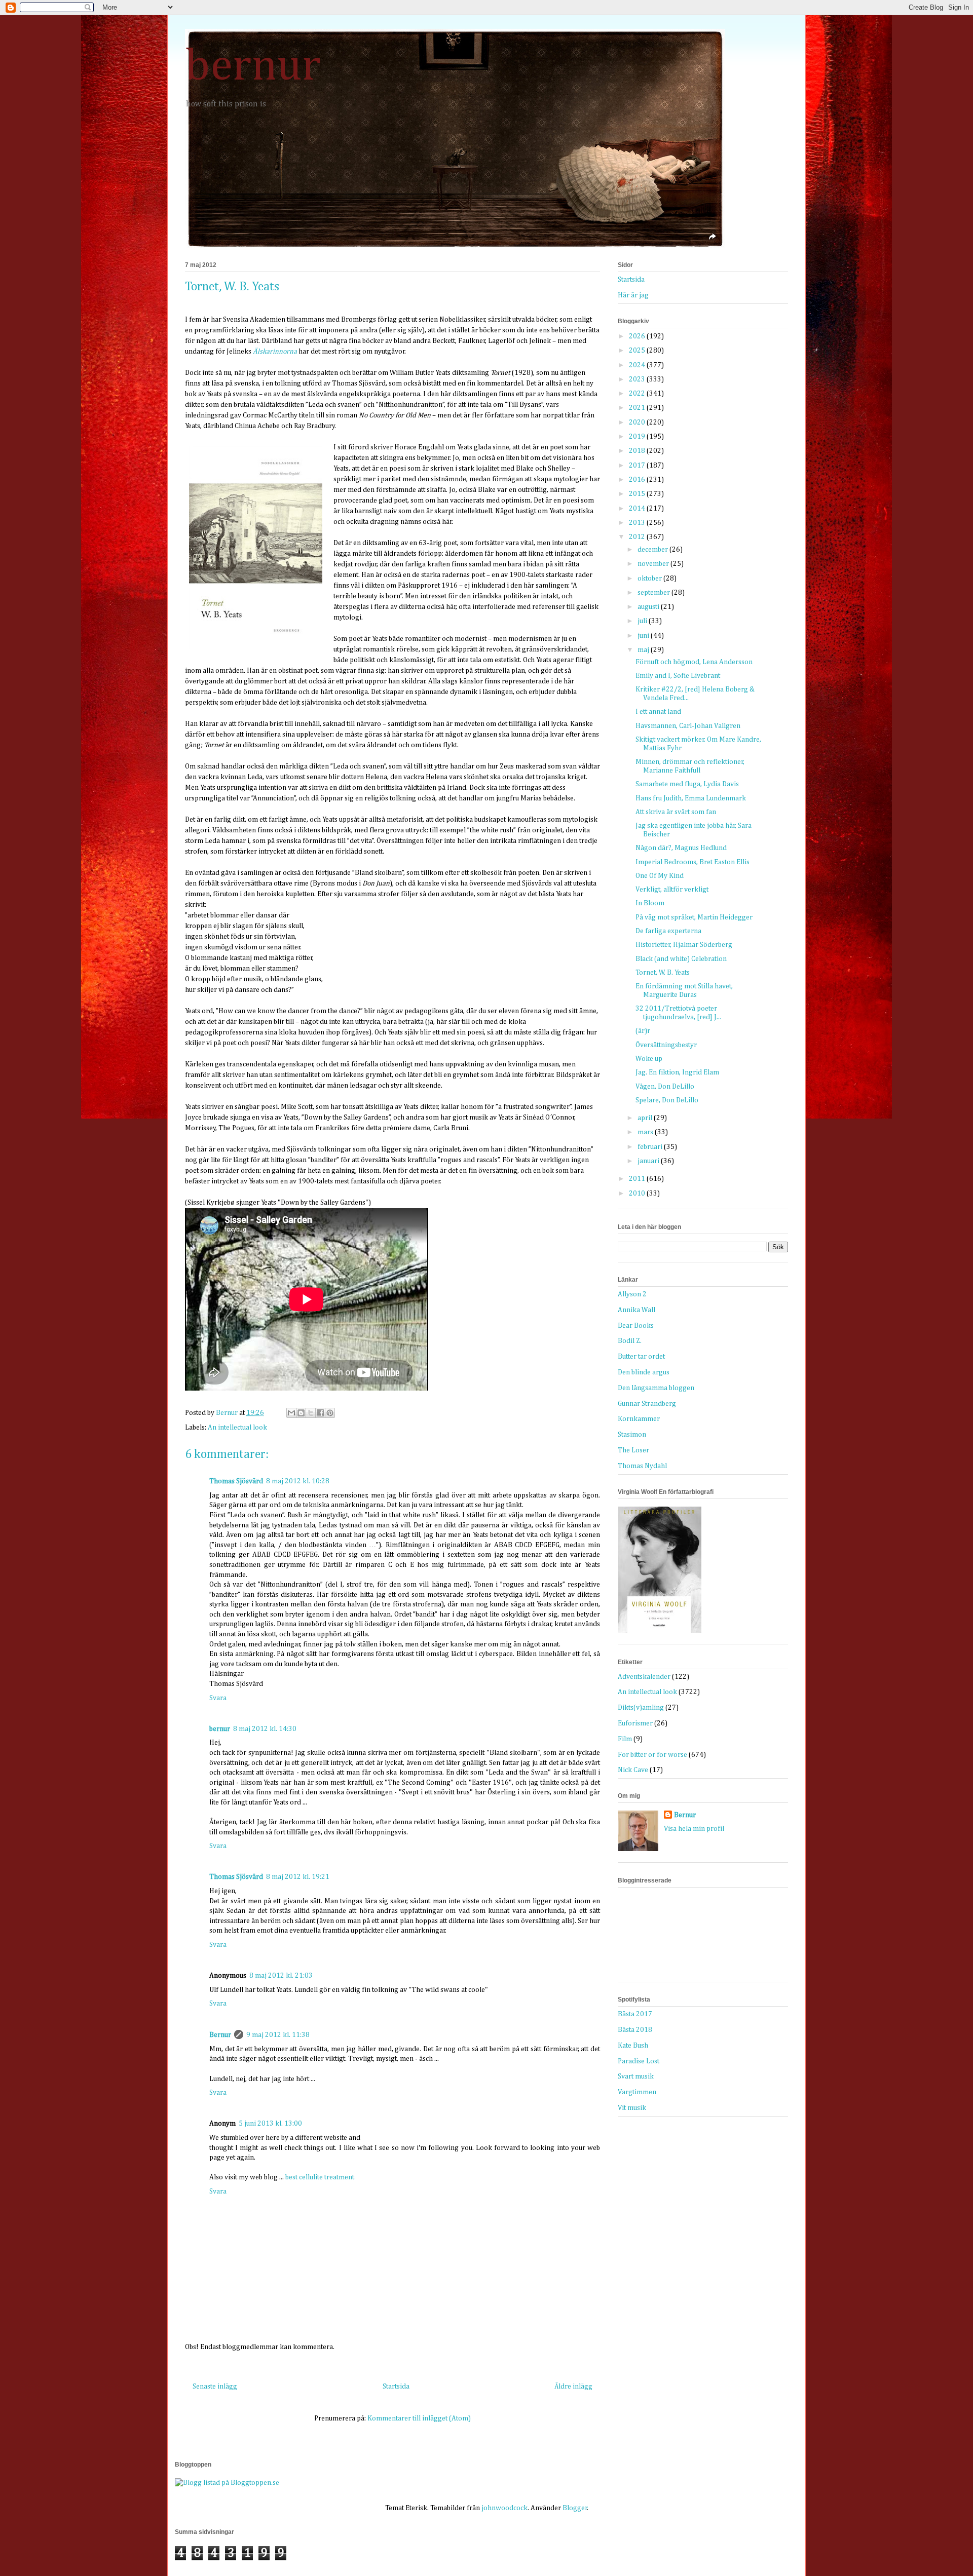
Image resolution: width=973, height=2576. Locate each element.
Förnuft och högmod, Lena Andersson (694, 662)
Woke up (649, 1059)
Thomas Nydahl (642, 1466)
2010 (638, 1194)
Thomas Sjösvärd (236, 1481)
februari (651, 1147)
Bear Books (636, 1326)
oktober (650, 579)
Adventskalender (644, 1677)
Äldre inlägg (573, 2387)
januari (649, 1161)
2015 (638, 494)
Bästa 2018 (635, 2030)
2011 (638, 1179)
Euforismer (635, 1723)
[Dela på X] (311, 1413)
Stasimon (632, 1435)
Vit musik (632, 2108)
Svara (218, 1698)
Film (625, 1739)
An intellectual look (237, 1428)
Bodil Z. (630, 1341)
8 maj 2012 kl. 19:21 (298, 1877)
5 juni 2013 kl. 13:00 (270, 2124)
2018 (638, 451)
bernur (253, 67)
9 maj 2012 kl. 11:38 (278, 2035)
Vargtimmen (637, 2092)
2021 (638, 408)
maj (644, 650)
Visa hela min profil (694, 1829)
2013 (638, 523)
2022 (638, 394)
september (654, 593)
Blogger (575, 2508)
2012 (638, 537)
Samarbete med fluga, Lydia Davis (687, 784)
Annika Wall (637, 1310)
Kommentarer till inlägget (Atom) (419, 2418)
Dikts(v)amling (641, 1708)
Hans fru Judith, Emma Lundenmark (691, 798)
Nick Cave (633, 1770)
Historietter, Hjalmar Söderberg (684, 945)
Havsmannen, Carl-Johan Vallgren (688, 726)
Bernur (220, 2035)
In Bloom (650, 903)
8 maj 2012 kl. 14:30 (265, 1729)
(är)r (643, 1031)
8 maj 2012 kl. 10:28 (298, 1481)
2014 (638, 509)
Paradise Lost (639, 2061)
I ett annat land (658, 712)
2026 (638, 336)
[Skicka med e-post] (291, 1413)
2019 (638, 437)
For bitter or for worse (652, 1755)
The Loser (633, 1450)
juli (643, 621)
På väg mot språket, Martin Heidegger (694, 917)
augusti (649, 607)
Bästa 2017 (635, 2014)
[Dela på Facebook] (320, 1413)
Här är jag (633, 295)
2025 (638, 351)
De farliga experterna (668, 931)
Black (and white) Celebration (681, 959)
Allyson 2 (632, 1294)
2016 (638, 480)
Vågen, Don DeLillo (665, 1087)
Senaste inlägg (215, 2387)
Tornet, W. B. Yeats (663, 973)
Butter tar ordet (641, 1357)
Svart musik (636, 2077)
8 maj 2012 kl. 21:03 (281, 1976)
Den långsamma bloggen (656, 1388)
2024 (638, 365)
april (646, 1118)
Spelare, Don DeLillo (667, 1100)
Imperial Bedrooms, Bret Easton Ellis (693, 862)
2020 (638, 422)
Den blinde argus (644, 1372)
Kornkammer (639, 1419)
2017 (638, 466)
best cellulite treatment (320, 2177)
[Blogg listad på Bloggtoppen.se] (227, 2483)
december (653, 550)
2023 (638, 379)
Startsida (396, 2387)
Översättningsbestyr (666, 1045)
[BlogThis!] (301, 1413)
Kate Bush (633, 2046)
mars (646, 1132)
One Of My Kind (660, 876)
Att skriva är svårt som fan (676, 812)
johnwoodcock (504, 2508)
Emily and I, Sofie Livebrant (678, 676)
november (654, 564)
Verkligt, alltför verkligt (672, 890)
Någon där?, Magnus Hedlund (681, 848)
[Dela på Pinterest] (330, 1413)
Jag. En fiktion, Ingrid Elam (677, 1072)
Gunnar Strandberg (647, 1404)
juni (644, 636)
